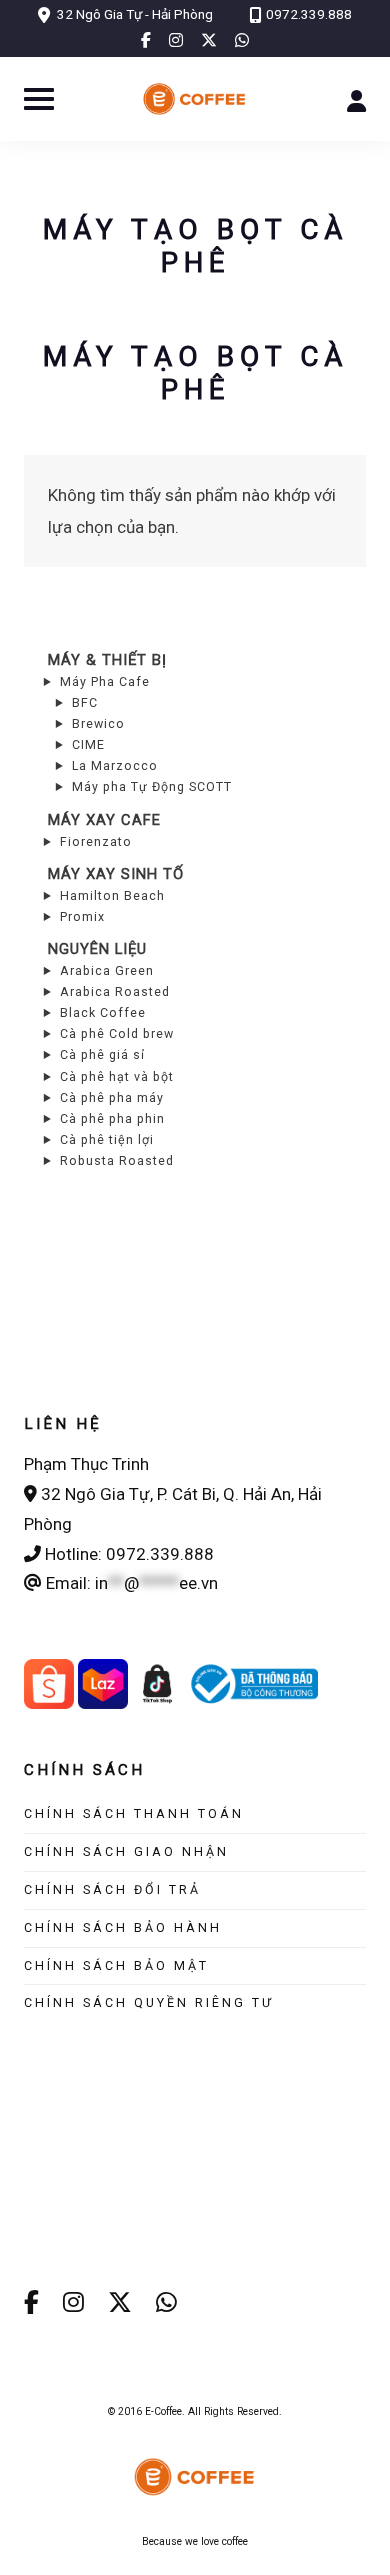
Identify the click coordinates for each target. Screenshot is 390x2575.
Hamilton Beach (112, 895)
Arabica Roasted (115, 991)
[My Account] (356, 99)
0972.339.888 (309, 14)
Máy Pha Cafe (105, 681)
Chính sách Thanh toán (134, 1813)
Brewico (98, 723)
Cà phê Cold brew (117, 1033)
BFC (85, 702)
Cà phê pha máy (112, 1097)
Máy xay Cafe (104, 820)
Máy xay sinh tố (116, 874)
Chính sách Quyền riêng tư (149, 2002)
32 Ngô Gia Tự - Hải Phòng (135, 14)
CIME (88, 744)
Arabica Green (107, 970)
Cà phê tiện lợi (107, 1139)
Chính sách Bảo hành (123, 1927)
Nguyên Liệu (97, 949)
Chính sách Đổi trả (112, 1889)
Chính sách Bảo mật (116, 1965)
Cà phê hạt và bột (117, 1076)
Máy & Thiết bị (107, 660)
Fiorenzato (96, 841)
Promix (82, 916)
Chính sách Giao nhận (126, 1851)
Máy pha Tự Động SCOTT (152, 786)
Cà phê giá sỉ (102, 1054)
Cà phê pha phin (112, 1118)
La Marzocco (115, 765)
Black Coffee (103, 1012)
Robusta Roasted (117, 1160)
